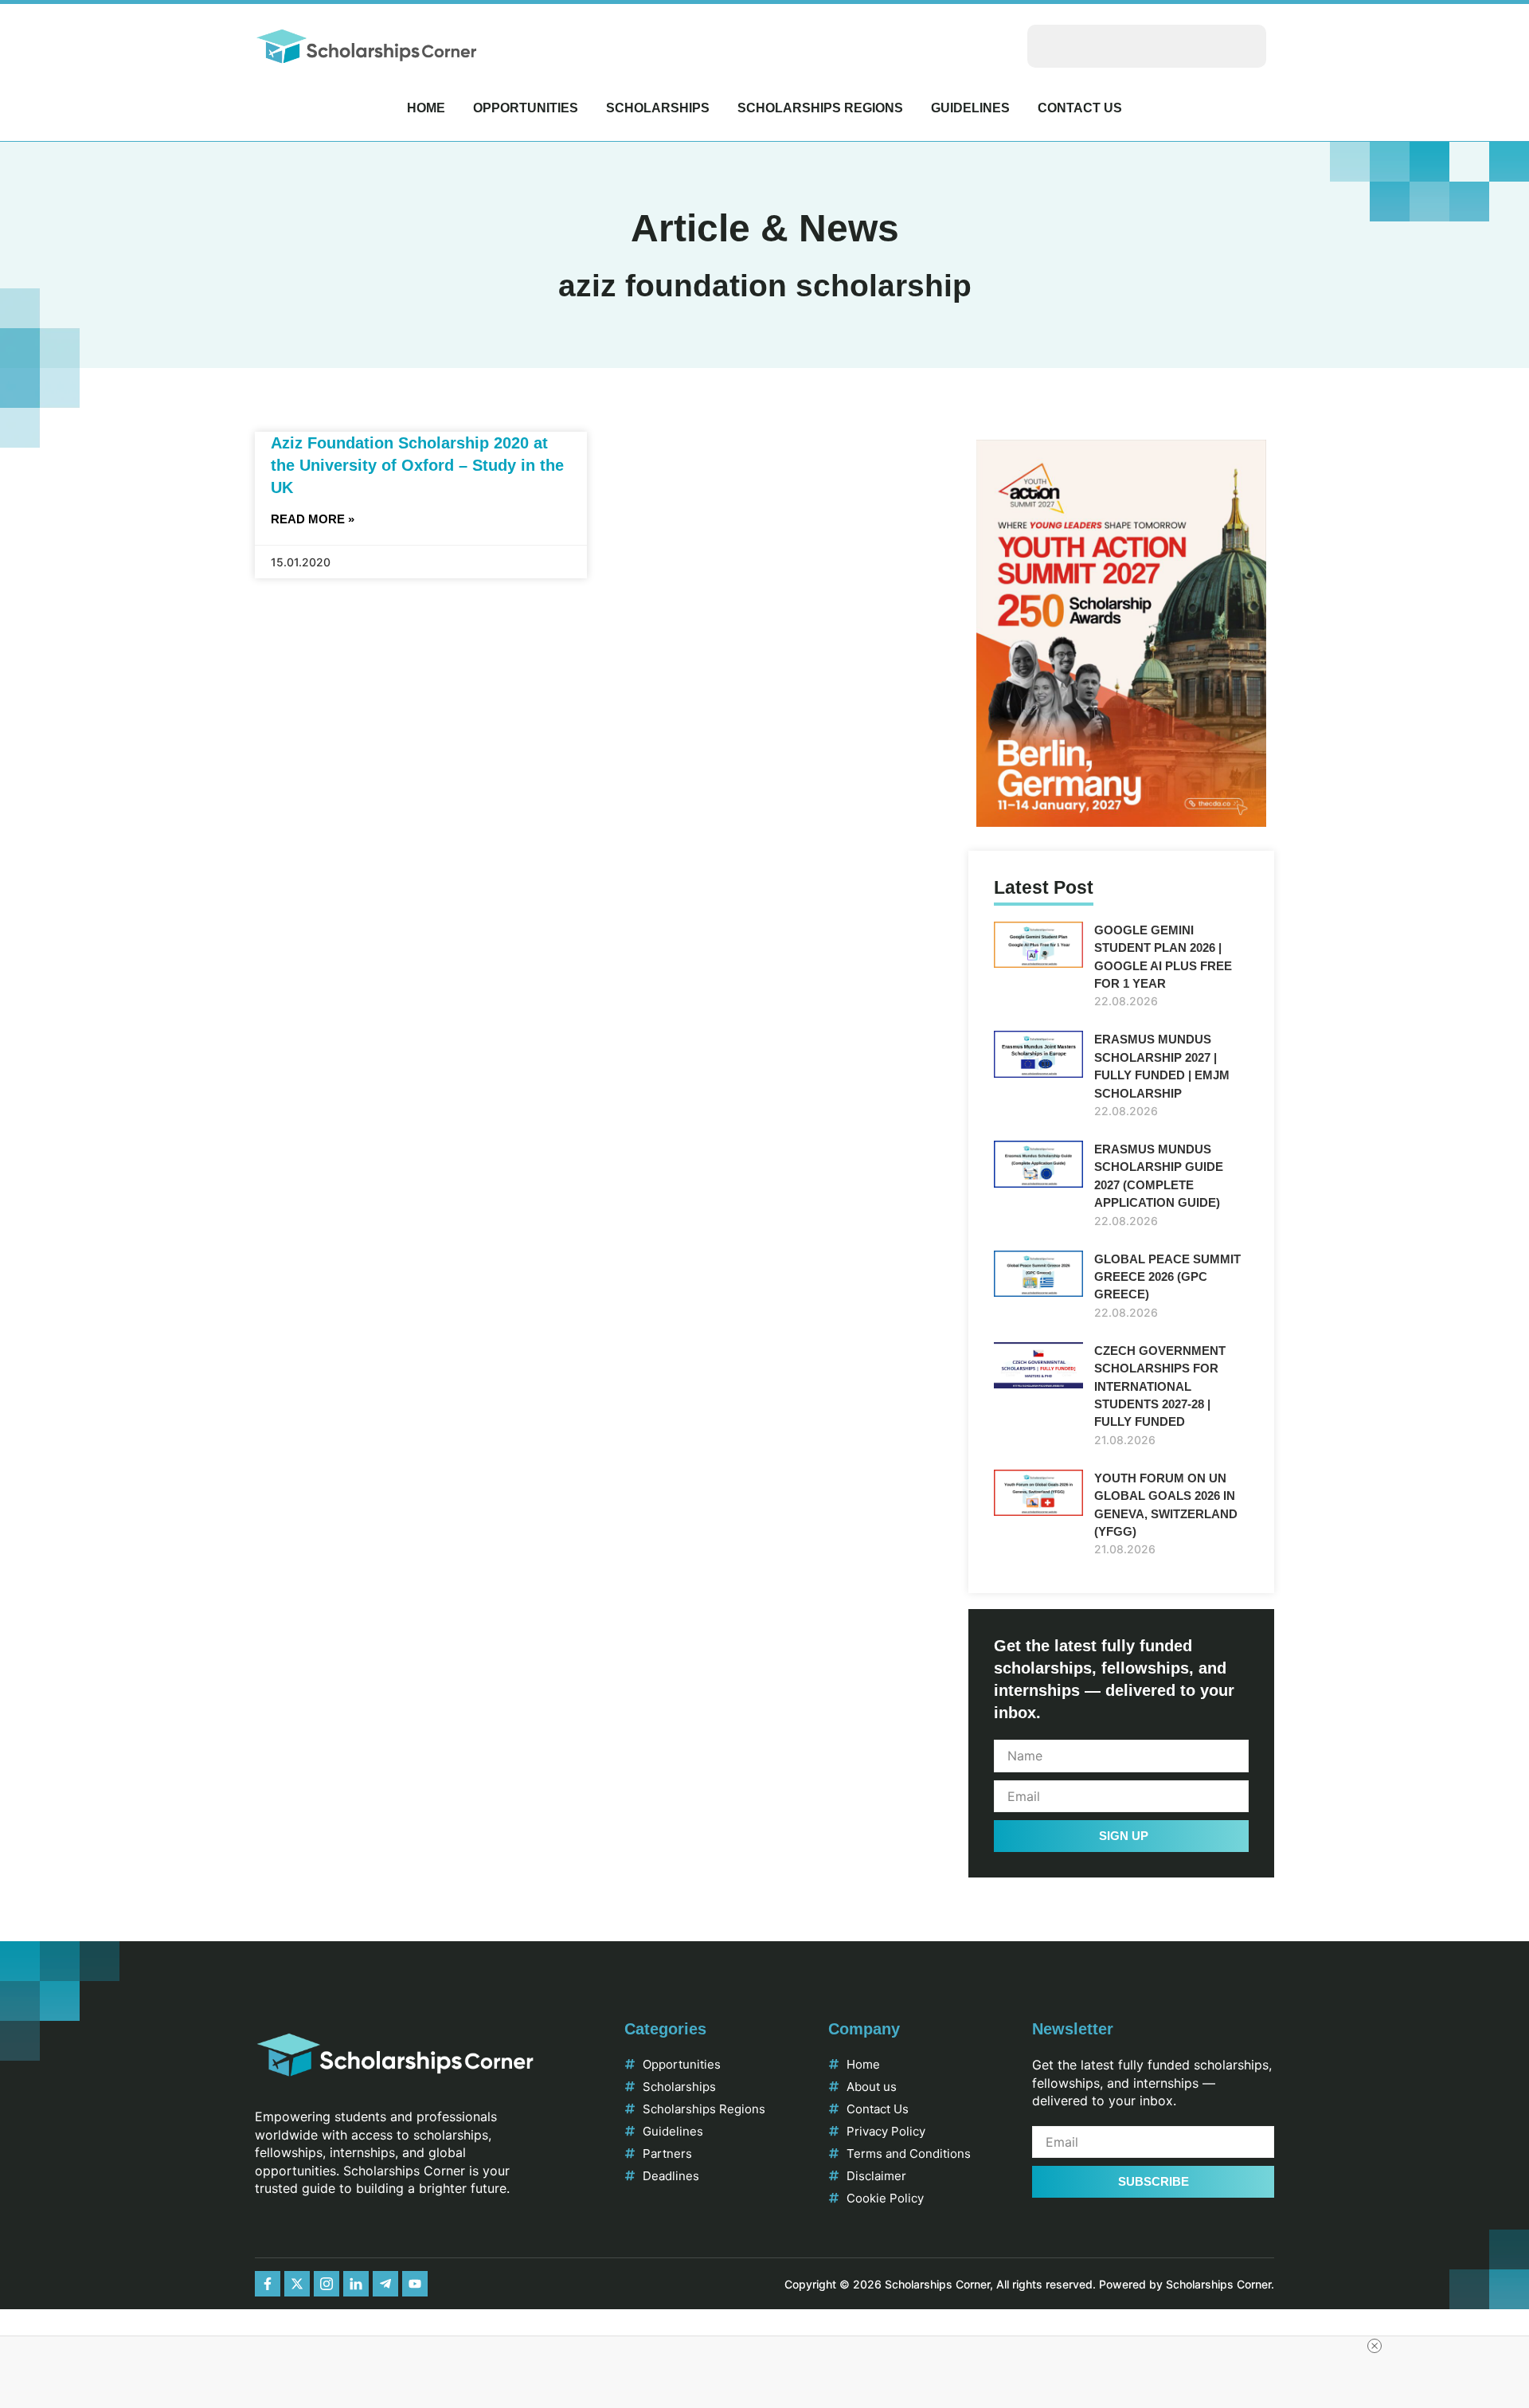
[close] (1375, 2346)
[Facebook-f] (268, 2284)
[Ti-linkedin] (356, 2284)
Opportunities (526, 108)
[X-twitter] (297, 2284)
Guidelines (970, 108)
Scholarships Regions (820, 108)
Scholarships (658, 108)
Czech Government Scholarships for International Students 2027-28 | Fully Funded (1160, 1386)
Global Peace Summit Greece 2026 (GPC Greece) (1167, 1277)
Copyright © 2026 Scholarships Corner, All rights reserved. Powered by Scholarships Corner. (1029, 2284)
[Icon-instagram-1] (327, 2284)
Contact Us (1080, 108)
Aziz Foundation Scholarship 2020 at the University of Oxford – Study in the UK (417, 465)
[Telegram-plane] (385, 2284)
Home (426, 108)
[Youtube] (415, 2284)
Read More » (313, 519)
